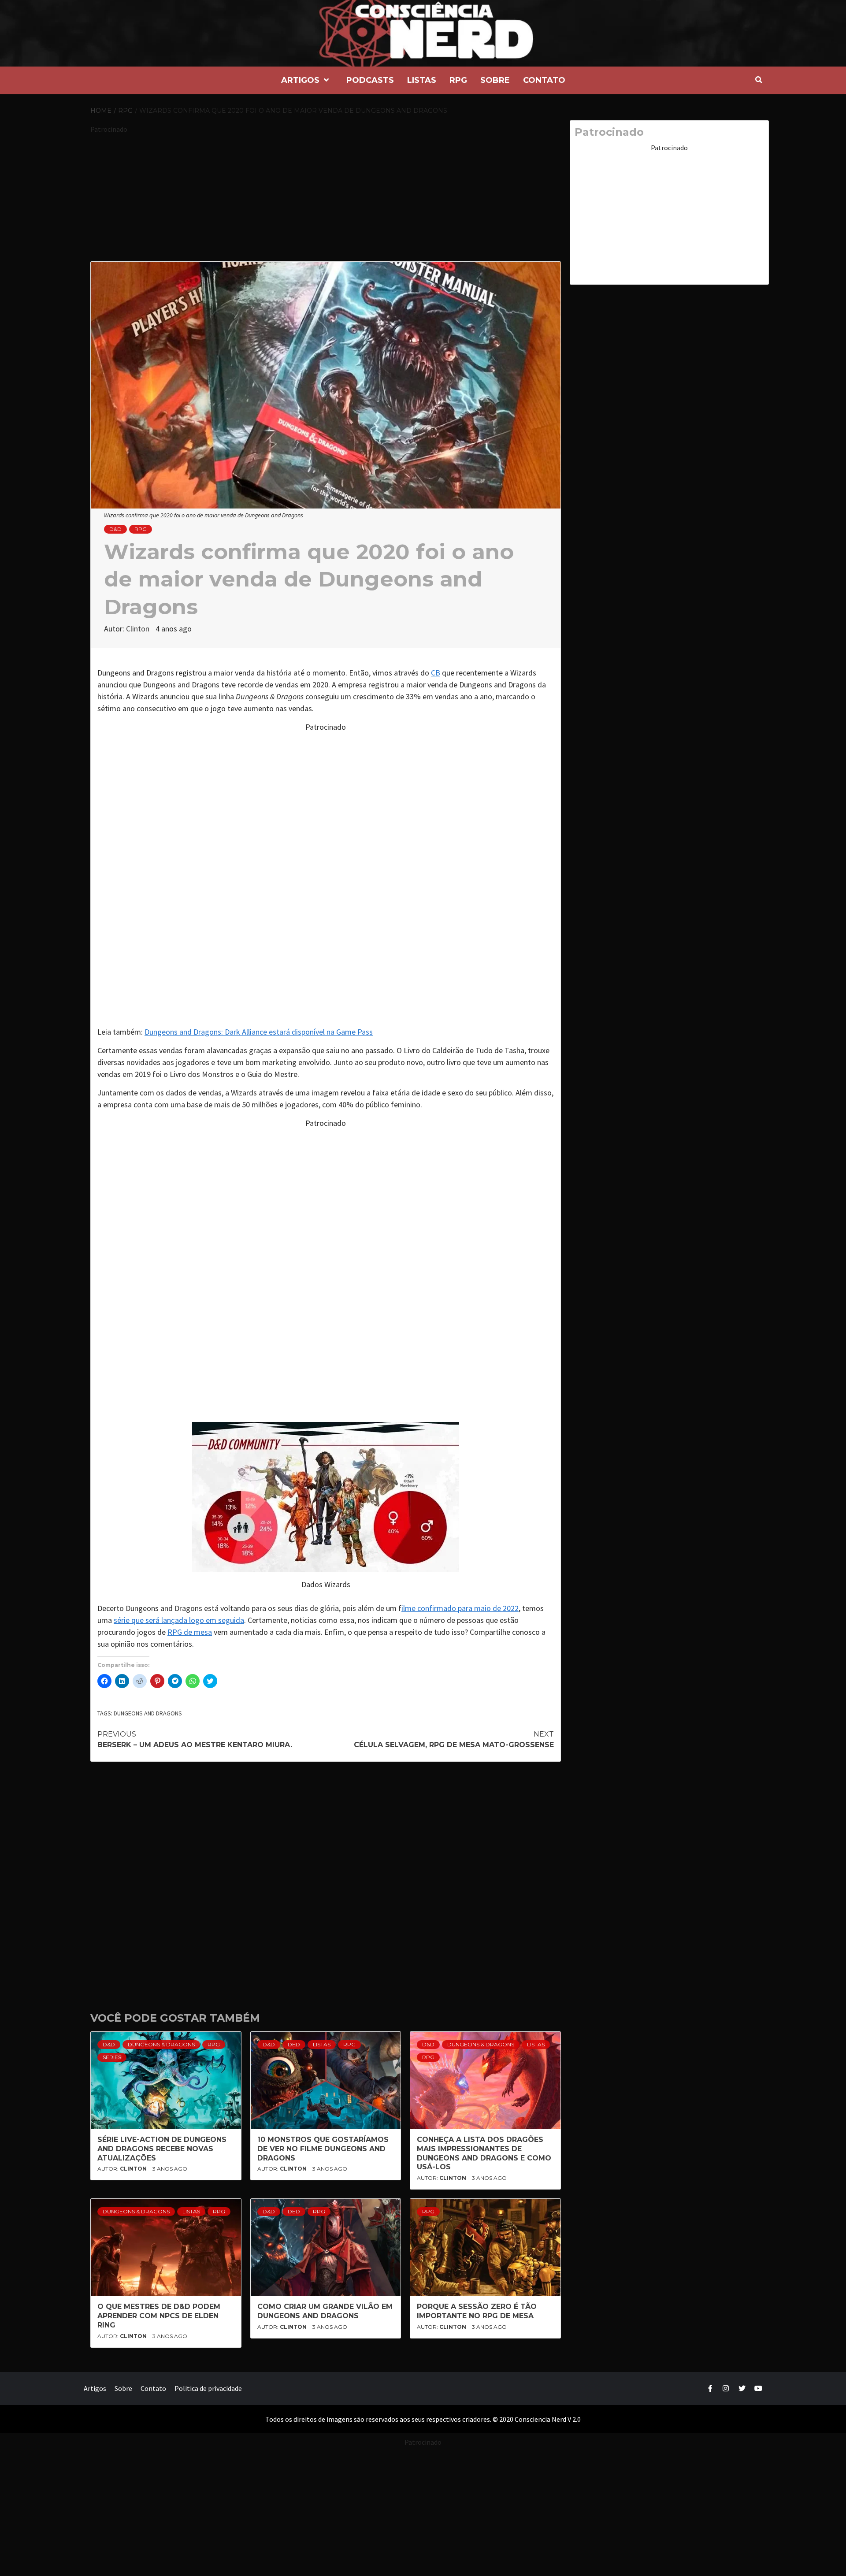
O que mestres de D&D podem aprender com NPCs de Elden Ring (159, 2316)
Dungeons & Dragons (161, 2044)
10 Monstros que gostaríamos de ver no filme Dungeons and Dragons (323, 2149)
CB (436, 673)
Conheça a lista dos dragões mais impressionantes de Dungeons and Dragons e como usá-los (484, 2153)
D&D (115, 529)
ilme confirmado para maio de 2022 (460, 1608)
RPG (458, 80)
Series (112, 2057)
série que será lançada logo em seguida (179, 1620)
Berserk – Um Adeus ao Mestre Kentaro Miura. (195, 1739)
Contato (544, 80)
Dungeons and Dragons (148, 1713)
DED (294, 2044)
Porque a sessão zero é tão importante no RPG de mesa (477, 2311)
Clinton (139, 629)
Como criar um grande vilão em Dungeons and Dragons (325, 2311)
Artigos (300, 80)
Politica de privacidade (208, 2388)
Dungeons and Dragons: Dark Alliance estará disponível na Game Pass (259, 1032)
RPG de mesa (190, 1632)
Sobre (495, 80)
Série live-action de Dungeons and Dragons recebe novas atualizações (162, 2149)
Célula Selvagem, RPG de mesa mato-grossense (454, 1739)
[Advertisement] (326, 196)
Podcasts (370, 80)
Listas (422, 80)
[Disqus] (326, 1881)
